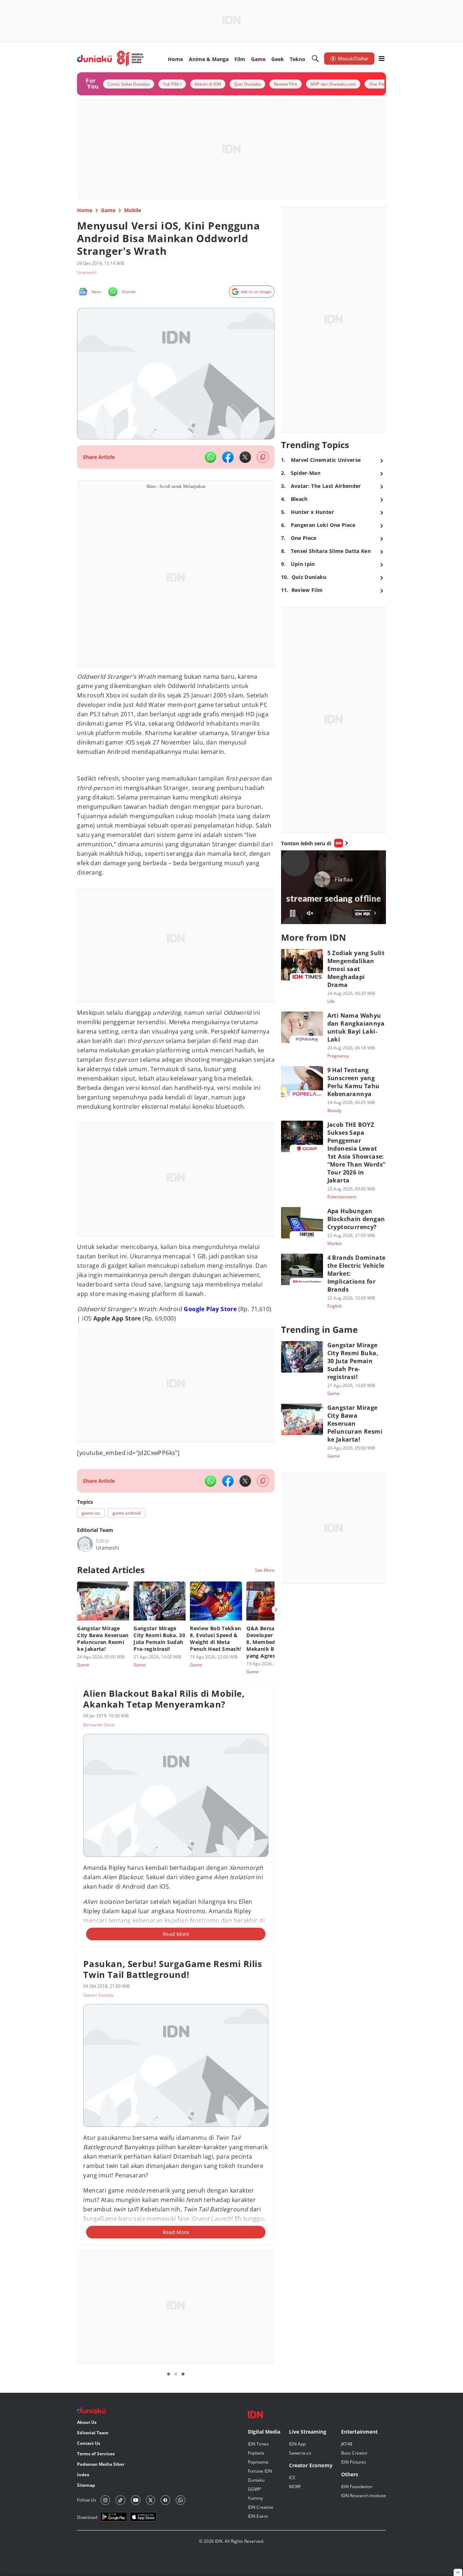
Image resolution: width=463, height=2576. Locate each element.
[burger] (382, 59)
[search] (315, 59)
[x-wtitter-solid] (245, 457)
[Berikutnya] (276, 1610)
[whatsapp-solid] (211, 457)
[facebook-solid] (228, 457)
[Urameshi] (85, 1544)
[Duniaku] (111, 59)
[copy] (263, 457)
